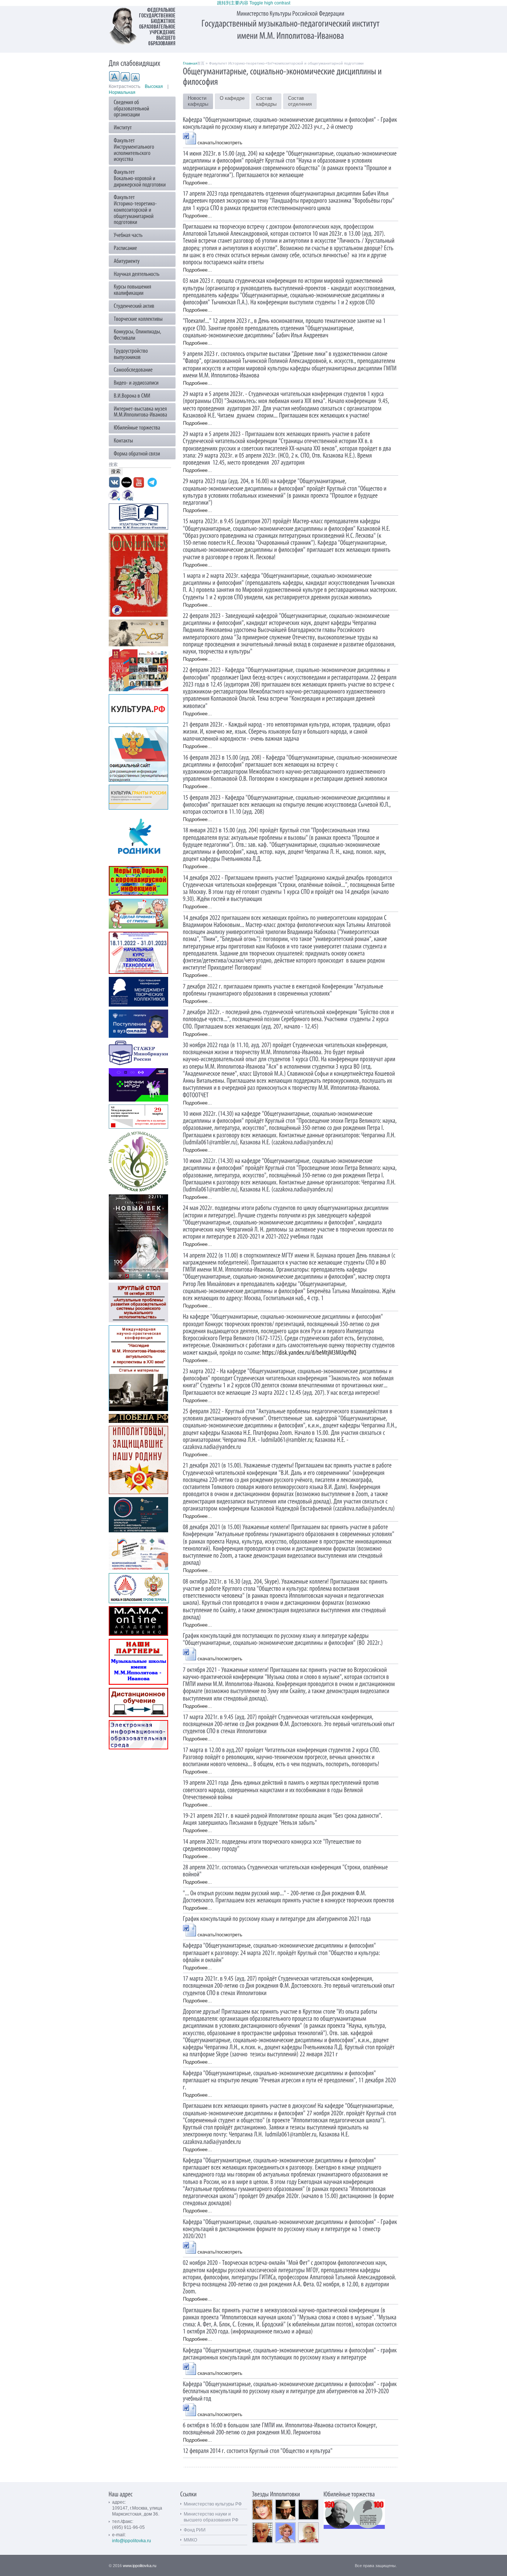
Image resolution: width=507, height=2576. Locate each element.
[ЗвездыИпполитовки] (276, 2494)
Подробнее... (197, 183)
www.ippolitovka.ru (140, 2566)
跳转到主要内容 (233, 3)
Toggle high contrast (270, 3)
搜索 (114, 465)
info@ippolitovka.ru (132, 2541)
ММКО (190, 2540)
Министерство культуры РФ (213, 2504)
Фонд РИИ (195, 2530)
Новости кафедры (198, 101)
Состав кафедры (266, 101)
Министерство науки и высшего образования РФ (211, 2517)
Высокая (154, 86)
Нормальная (122, 92)
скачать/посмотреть (220, 143)
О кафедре (232, 98)
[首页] (146, 26)
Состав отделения (300, 101)
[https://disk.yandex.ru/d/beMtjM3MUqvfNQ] (310, 1352)
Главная (190, 63)
